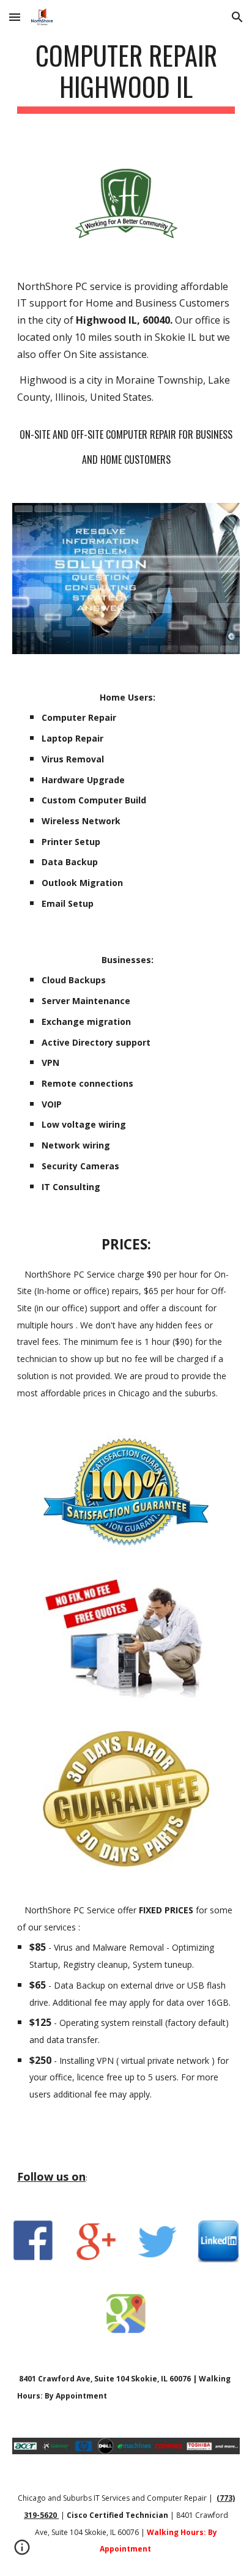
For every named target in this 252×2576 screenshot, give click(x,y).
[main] (126, 76)
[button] (15, 17)
